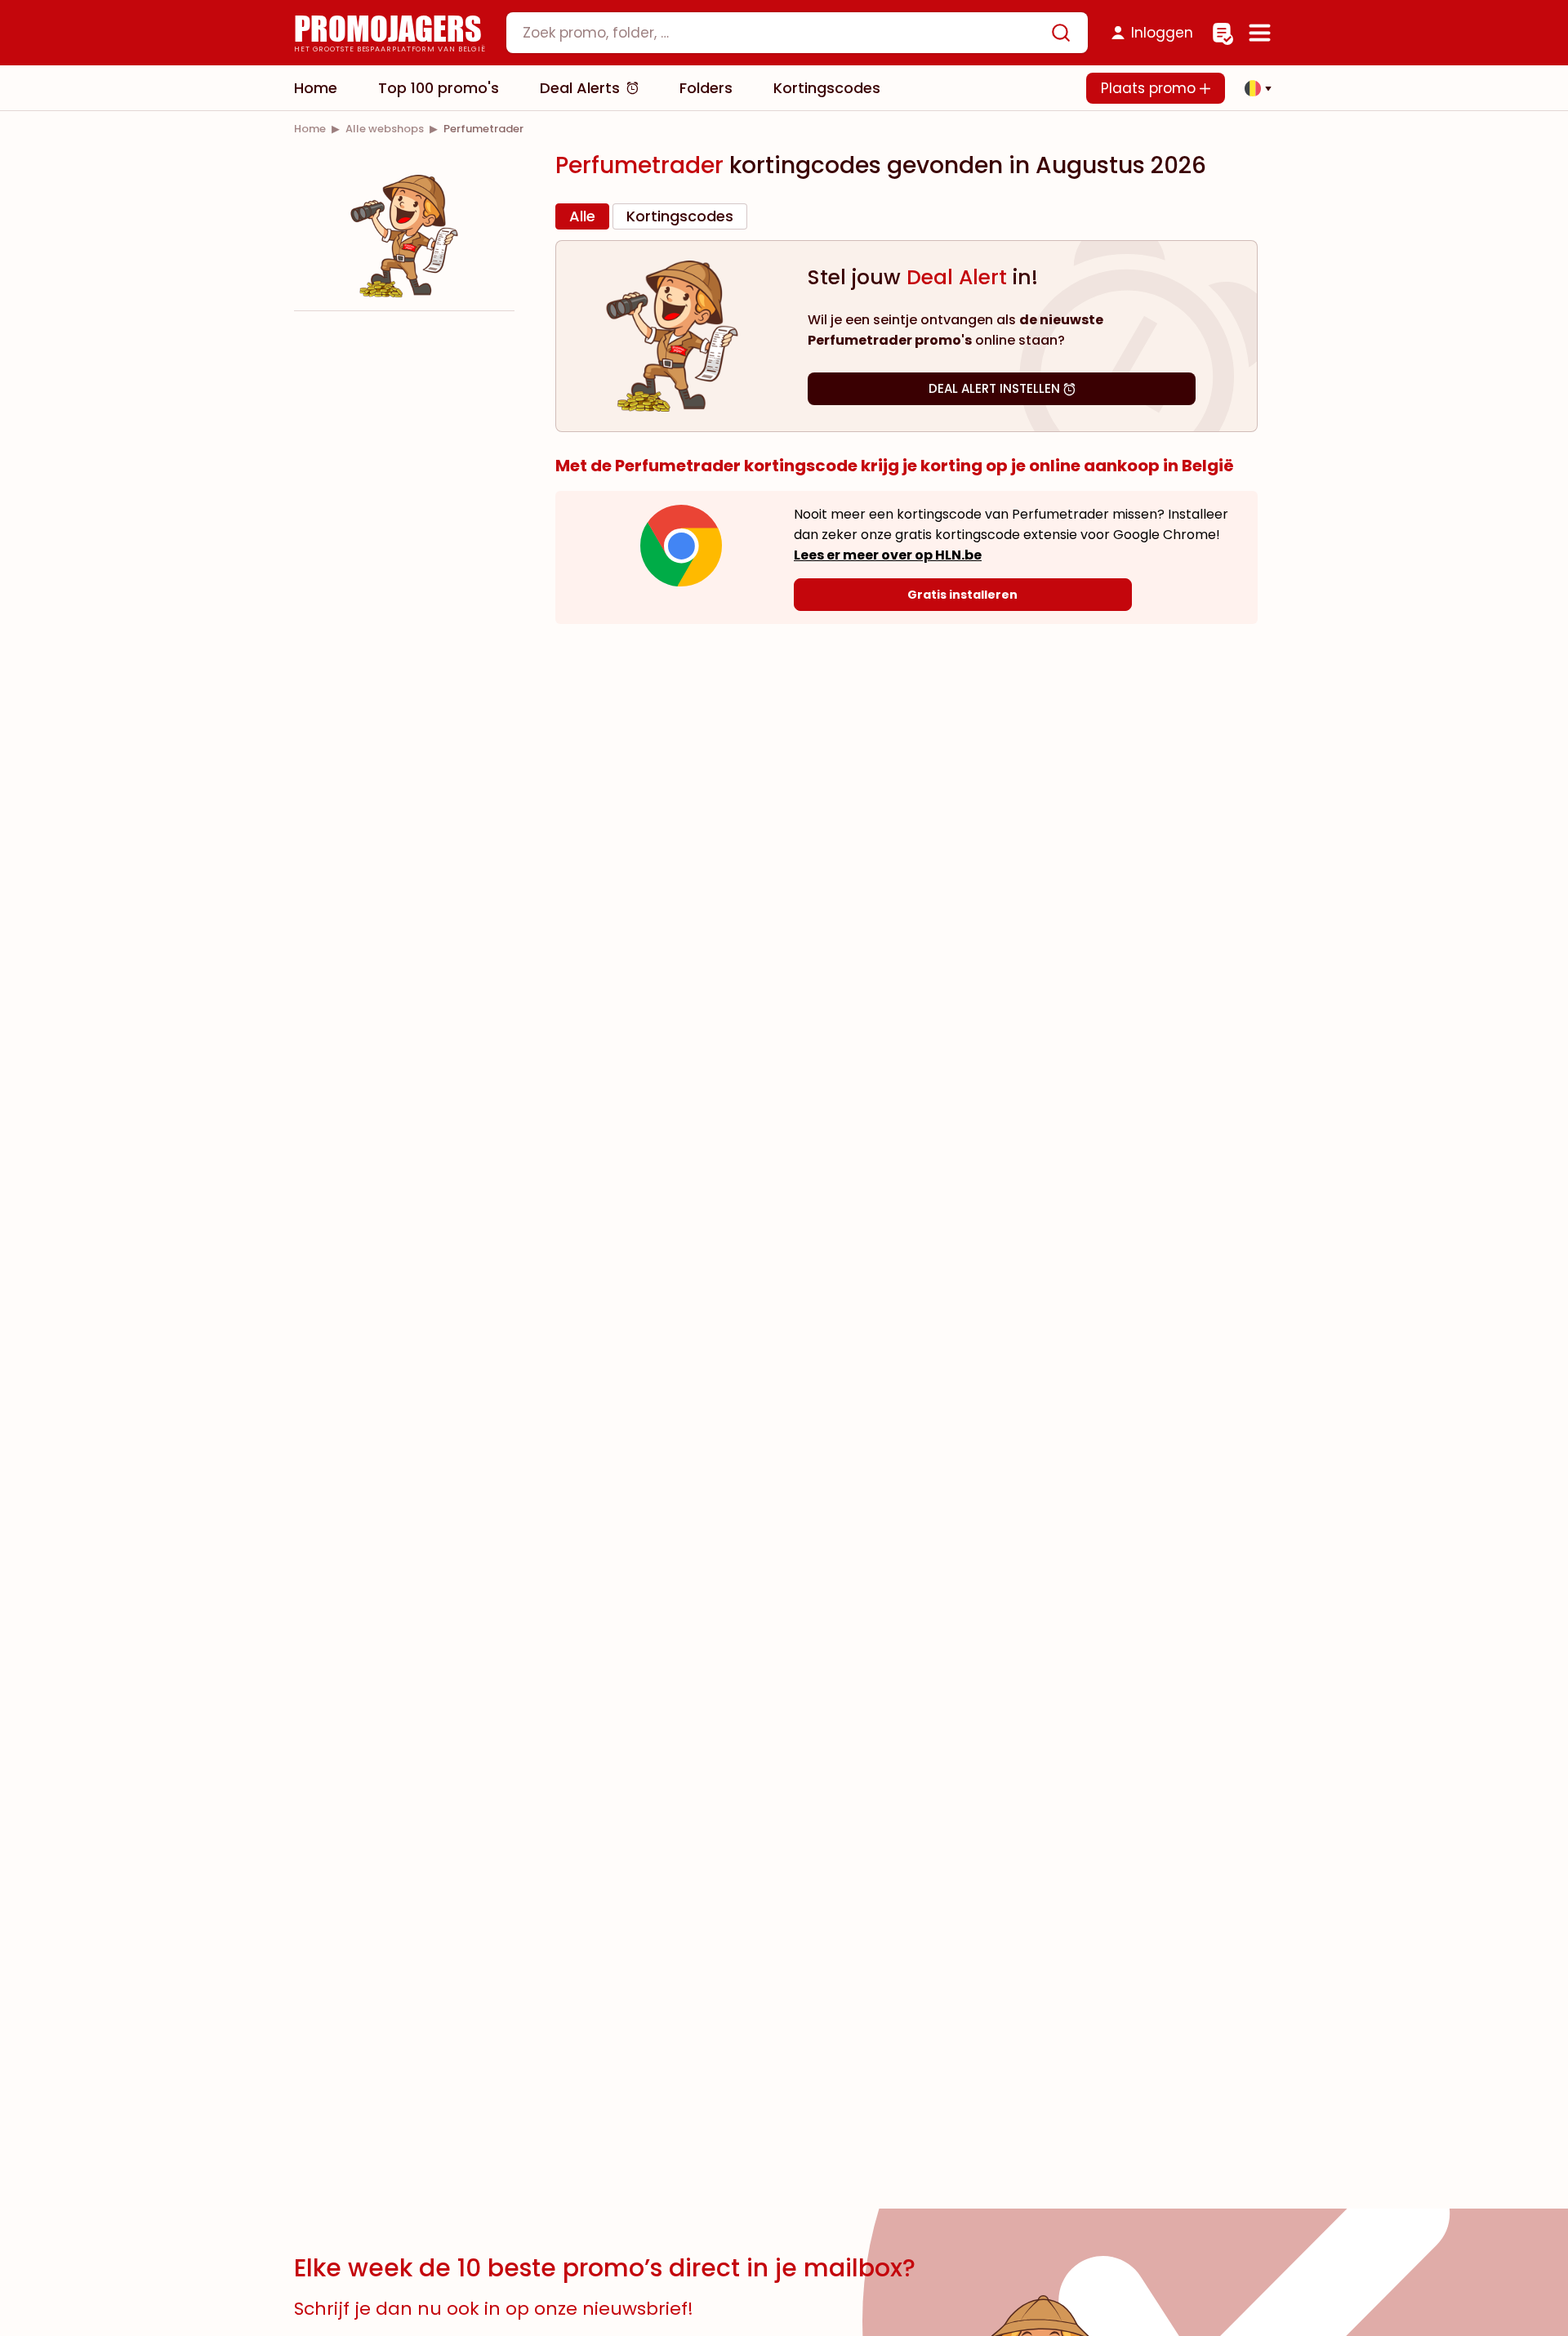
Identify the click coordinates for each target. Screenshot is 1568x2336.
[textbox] (783, 33)
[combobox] (797, 33)
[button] (1254, 88)
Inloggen (1162, 33)
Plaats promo (1150, 88)
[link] (310, 129)
